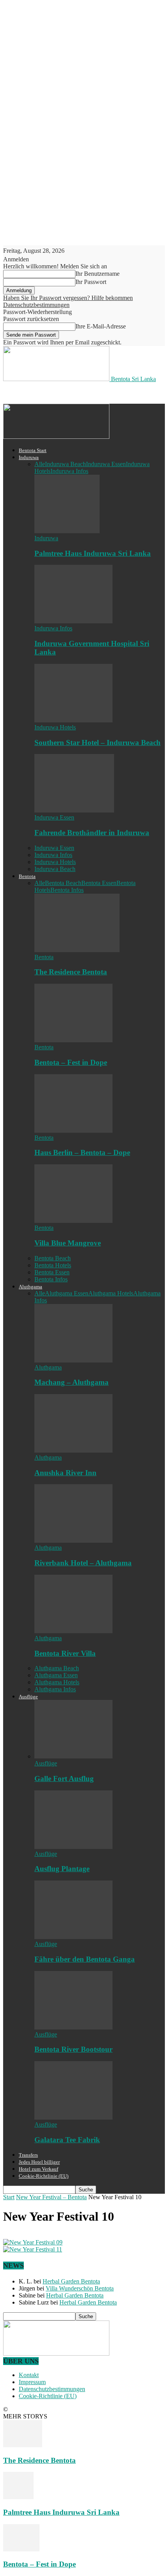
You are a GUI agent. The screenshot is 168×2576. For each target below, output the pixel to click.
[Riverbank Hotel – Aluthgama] (73, 1541)
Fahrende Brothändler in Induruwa (92, 833)
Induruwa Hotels (55, 727)
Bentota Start (33, 450)
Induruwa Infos (69, 471)
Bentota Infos (67, 890)
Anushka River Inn (65, 1473)
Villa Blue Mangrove (68, 1243)
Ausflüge (28, 1697)
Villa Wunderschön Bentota (80, 2288)
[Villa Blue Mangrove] (73, 1221)
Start (9, 2197)
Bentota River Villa (65, 1653)
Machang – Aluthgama (71, 1382)
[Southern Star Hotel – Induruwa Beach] (73, 720)
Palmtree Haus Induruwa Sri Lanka (93, 553)
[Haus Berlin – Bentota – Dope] (73, 1131)
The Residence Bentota (71, 972)
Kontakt (29, 2375)
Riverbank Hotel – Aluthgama (83, 1563)
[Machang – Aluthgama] (73, 1360)
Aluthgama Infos (55, 1689)
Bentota (27, 876)
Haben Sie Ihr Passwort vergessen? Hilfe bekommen (68, 298)
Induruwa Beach (65, 464)
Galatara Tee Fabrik (67, 2140)
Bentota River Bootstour (73, 2049)
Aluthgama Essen (67, 1293)
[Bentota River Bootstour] (73, 2027)
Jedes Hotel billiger (39, 2162)
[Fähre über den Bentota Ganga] (73, 1937)
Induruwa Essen (106, 464)
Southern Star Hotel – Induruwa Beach (97, 742)
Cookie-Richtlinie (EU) (44, 2176)
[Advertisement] (66, 392)
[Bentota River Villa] (73, 1631)
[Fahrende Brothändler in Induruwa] (74, 810)
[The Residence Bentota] (77, 950)
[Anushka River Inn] (73, 1450)
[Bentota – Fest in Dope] (73, 1040)
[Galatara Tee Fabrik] (73, 2117)
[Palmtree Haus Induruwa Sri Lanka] (67, 531)
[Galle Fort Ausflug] (73, 1756)
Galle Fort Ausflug (64, 1779)
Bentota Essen (99, 883)
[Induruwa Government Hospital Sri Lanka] (73, 621)
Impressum (32, 2382)
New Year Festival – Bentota (51, 2197)
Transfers (28, 2155)
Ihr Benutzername (97, 274)
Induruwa (29, 457)
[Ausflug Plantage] (73, 1847)
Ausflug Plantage (62, 1869)
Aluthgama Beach (57, 1668)
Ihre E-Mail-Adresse (101, 326)
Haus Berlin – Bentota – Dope (82, 1152)
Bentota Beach (63, 883)
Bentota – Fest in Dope (71, 1062)
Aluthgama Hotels (111, 1293)
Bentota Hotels (53, 1265)
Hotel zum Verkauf (38, 2169)
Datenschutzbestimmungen (36, 305)
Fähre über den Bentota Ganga (85, 1959)
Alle (40, 464)
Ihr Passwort (91, 282)
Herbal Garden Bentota (71, 2281)
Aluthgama (30, 1287)
